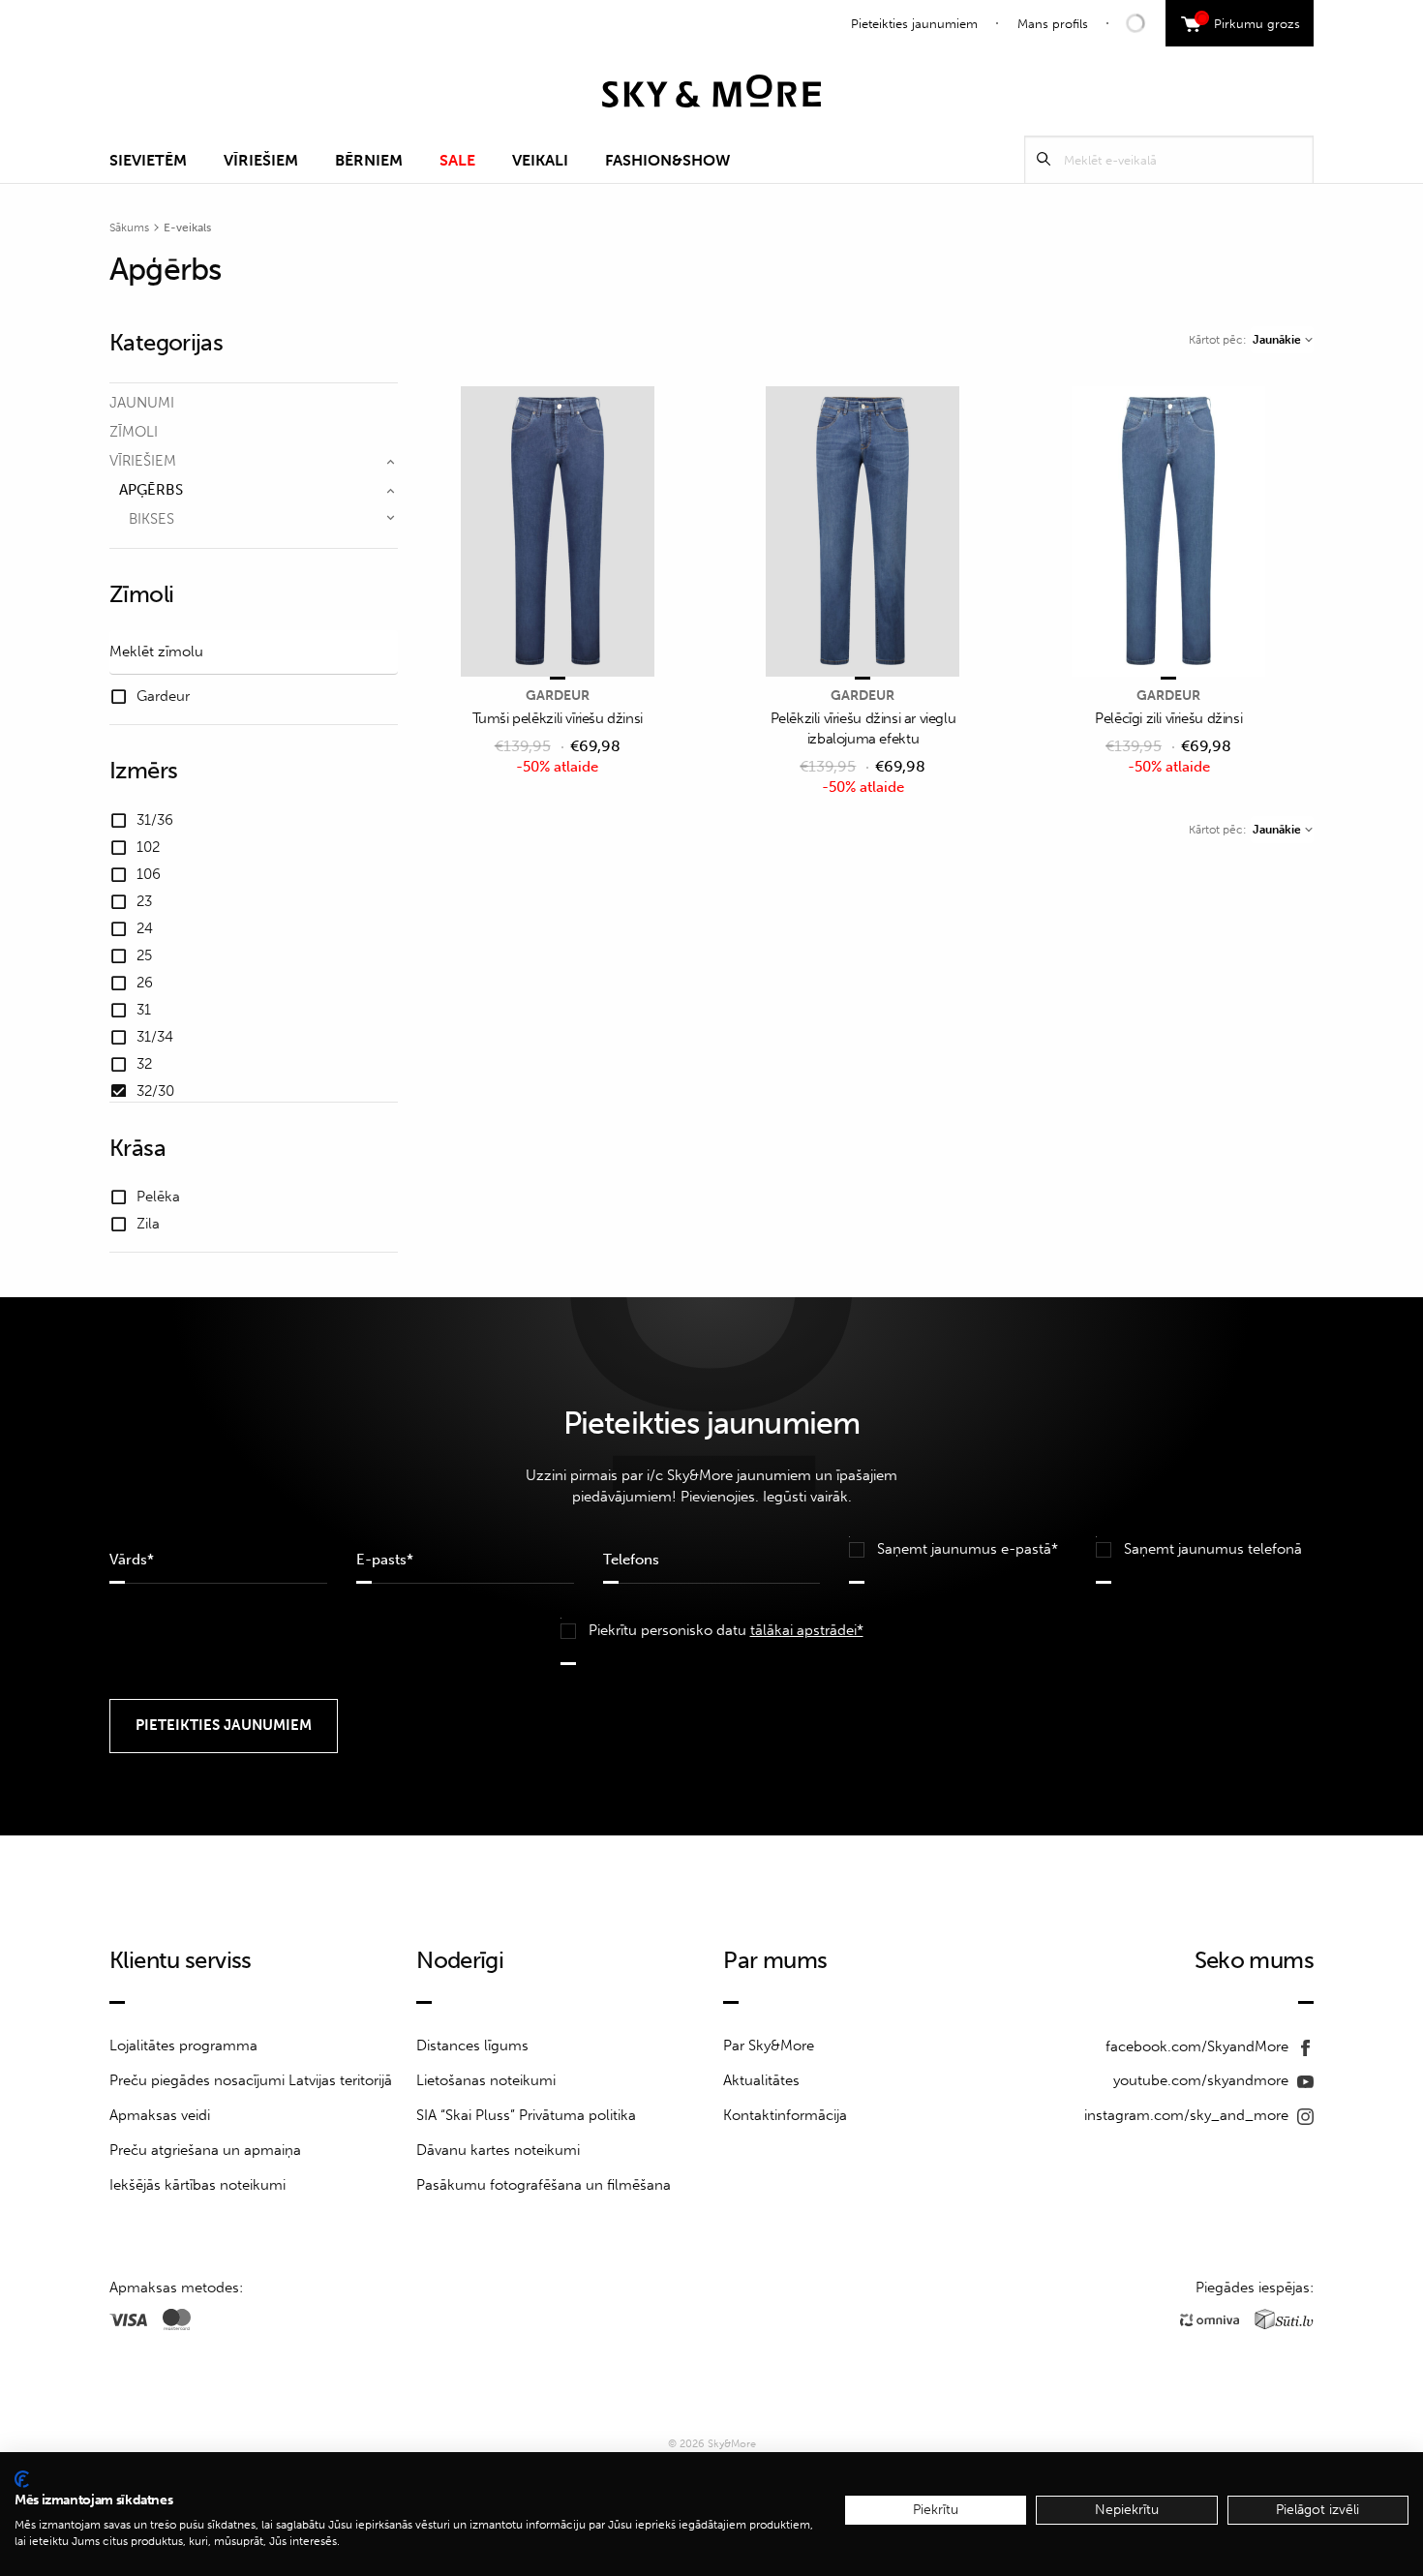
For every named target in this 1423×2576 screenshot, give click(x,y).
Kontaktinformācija (785, 2115)
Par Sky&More (769, 2046)
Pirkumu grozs (1250, 21)
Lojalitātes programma (183, 2046)
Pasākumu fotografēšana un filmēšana (544, 2185)
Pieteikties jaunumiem (914, 24)
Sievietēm (148, 160)
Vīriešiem (261, 160)
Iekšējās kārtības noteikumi (197, 2185)
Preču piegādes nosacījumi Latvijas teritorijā (251, 2080)
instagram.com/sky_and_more (1188, 2115)
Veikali (540, 160)
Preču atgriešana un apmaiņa (205, 2150)
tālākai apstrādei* (807, 1630)
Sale (457, 160)
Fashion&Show (667, 160)
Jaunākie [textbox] (1277, 340)
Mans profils (1053, 24)
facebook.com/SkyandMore (1199, 2046)
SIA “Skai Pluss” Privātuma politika (526, 2115)
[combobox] (1282, 340)
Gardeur (558, 696)
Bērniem (369, 160)
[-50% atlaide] (558, 533)
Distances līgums (472, 2046)
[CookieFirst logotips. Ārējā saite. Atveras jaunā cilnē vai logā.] (22, 2479)
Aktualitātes (761, 2080)
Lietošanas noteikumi (486, 2080)
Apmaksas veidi (160, 2115)
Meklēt (1044, 159)
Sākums (129, 227)
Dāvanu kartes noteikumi (498, 2150)
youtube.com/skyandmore (1203, 2080)
